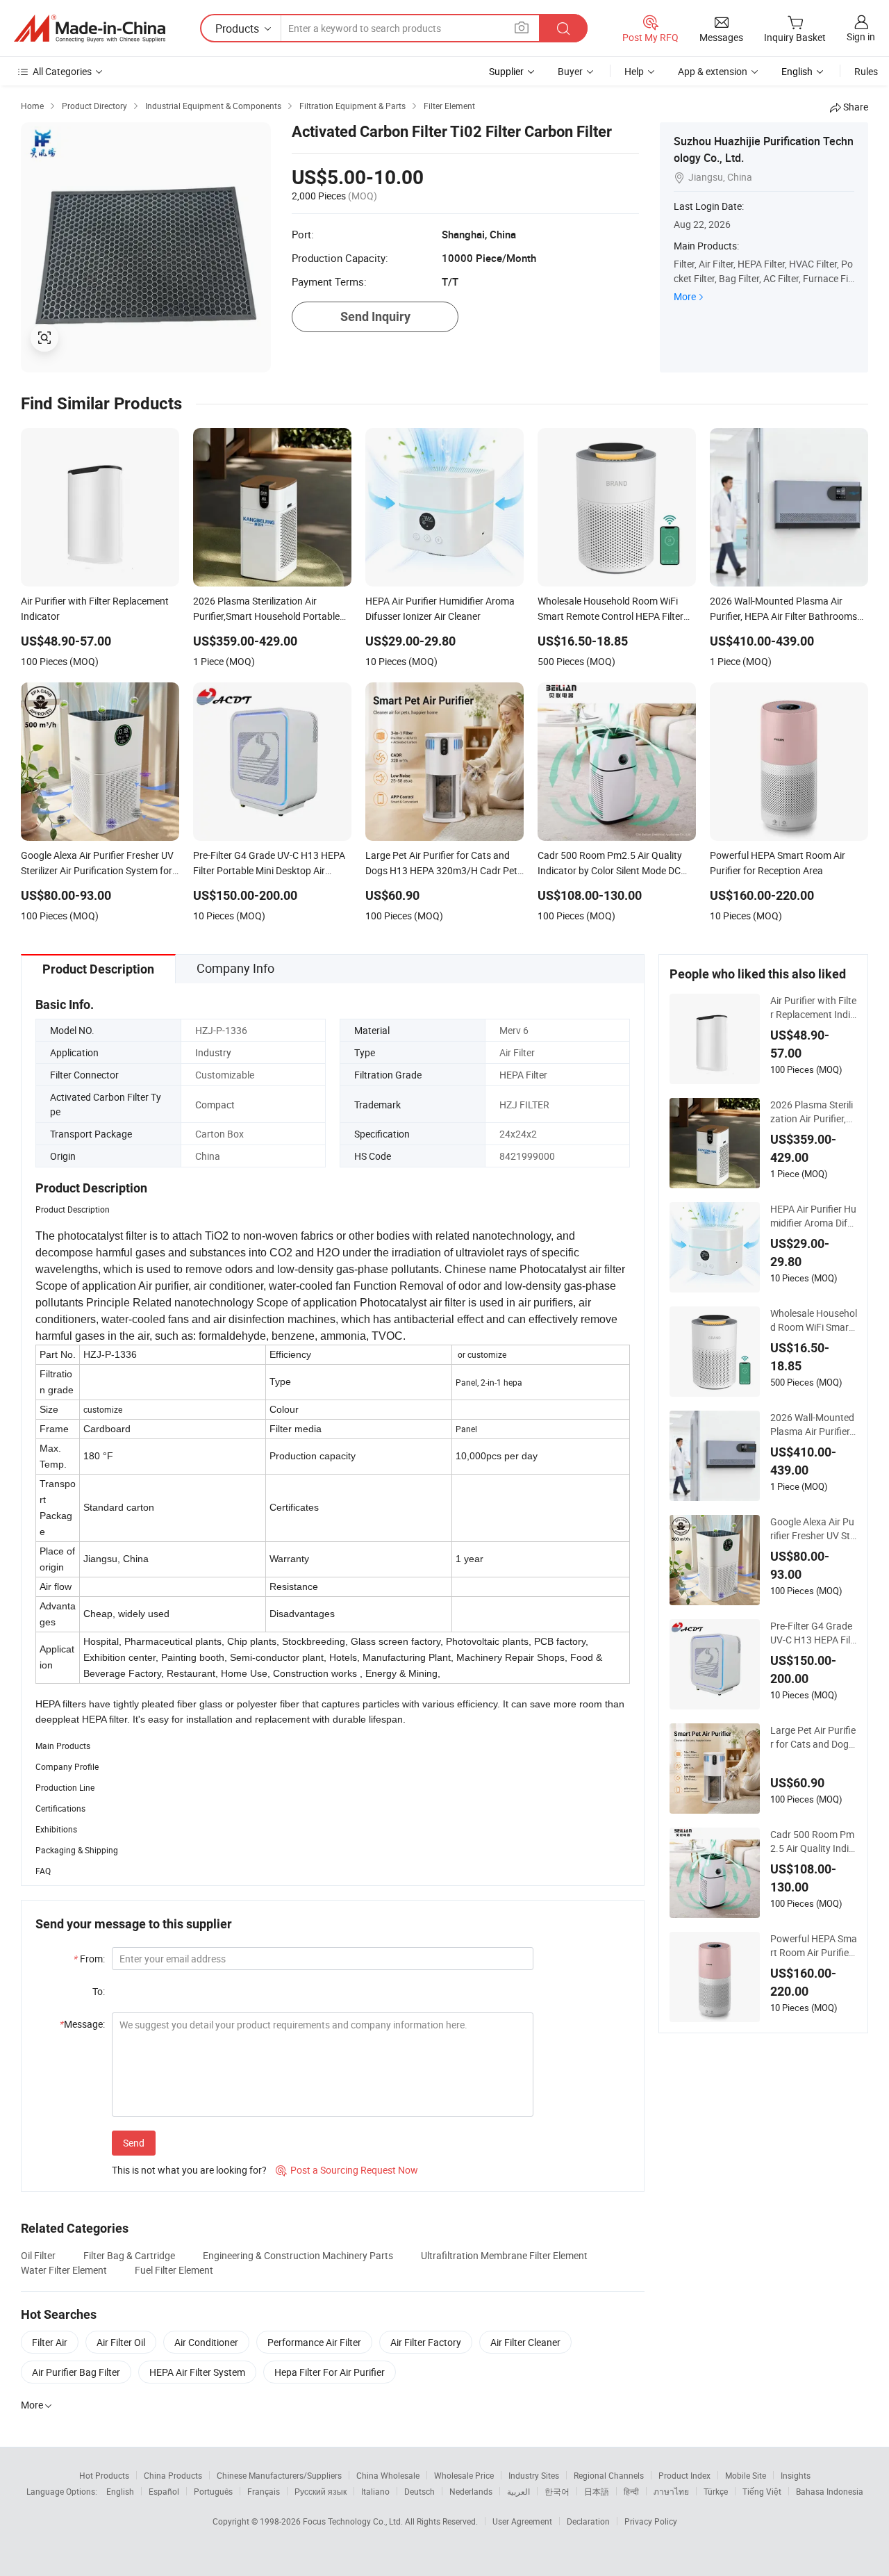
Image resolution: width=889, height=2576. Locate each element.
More (685, 296)
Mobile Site (746, 2475)
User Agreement (522, 2521)
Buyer (570, 71)
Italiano (375, 2491)
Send (134, 2143)
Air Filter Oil (121, 2342)
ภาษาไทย (671, 2491)
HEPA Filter (523, 1075)
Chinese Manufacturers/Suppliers (279, 2475)
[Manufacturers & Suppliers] (90, 28)
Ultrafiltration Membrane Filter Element (504, 2255)
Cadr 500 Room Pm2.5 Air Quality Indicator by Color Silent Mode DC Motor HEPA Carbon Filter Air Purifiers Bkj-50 (812, 1841)
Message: (82, 2024)
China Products (173, 2475)
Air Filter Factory (426, 2342)
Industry (213, 1052)
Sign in (861, 36)
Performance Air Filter (314, 2342)
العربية (518, 2491)
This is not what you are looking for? (189, 2170)
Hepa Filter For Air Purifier (330, 2372)
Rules (866, 71)
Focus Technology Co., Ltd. (354, 2521)
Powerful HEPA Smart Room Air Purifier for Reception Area (814, 1946)
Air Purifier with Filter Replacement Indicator (813, 1008)
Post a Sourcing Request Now (347, 2170)
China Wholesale (388, 2475)
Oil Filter (38, 2255)
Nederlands (471, 2491)
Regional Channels (609, 2475)
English (120, 2491)
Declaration (588, 2521)
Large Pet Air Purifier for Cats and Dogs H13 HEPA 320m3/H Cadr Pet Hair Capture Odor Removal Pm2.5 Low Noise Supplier (813, 1737)
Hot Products (104, 2475)
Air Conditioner (206, 2342)
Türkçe (716, 2491)
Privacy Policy (651, 2521)
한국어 (557, 2491)
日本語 (597, 2491)
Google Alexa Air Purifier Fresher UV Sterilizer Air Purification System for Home (813, 1529)
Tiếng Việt (762, 2491)
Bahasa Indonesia (830, 2491)
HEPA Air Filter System (197, 2372)
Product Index (684, 2475)
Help (634, 71)
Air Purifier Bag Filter (76, 2372)
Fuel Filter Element (174, 2270)
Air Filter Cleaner (525, 2342)
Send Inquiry (375, 317)
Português (213, 2491)
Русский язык (321, 2491)
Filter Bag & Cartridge (129, 2255)
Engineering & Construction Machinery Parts (298, 2255)
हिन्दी (631, 2491)
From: (89, 1959)
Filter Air (50, 2342)
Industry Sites (534, 2475)
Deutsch (419, 2491)
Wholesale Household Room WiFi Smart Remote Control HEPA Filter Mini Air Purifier (814, 1320)
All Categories (62, 71)
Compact (215, 1105)
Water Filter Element (64, 2270)
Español (164, 2491)
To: (99, 1991)
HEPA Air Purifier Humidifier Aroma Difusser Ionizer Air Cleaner (813, 1216)
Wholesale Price (464, 2475)
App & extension (713, 71)
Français (264, 2491)
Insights (796, 2475)
